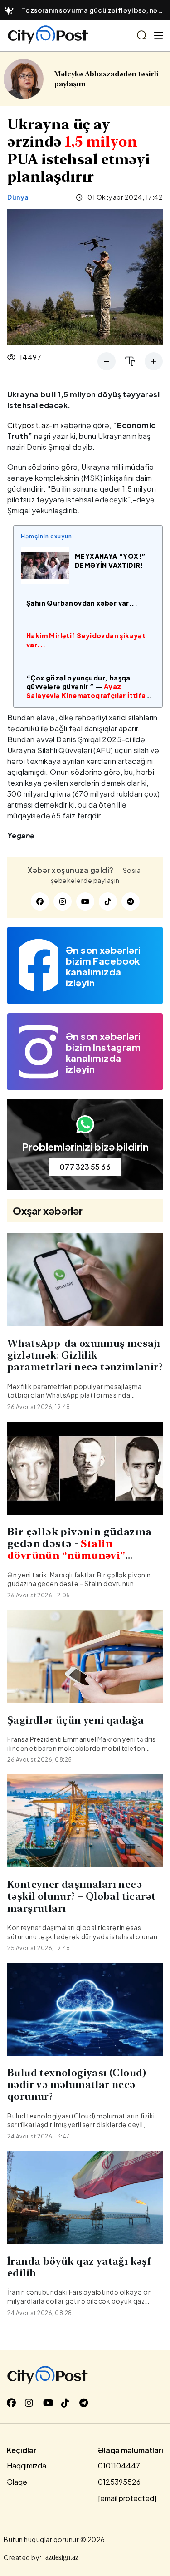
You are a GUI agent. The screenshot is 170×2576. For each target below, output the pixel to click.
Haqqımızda (27, 2465)
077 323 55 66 (85, 1167)
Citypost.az (28, 425)
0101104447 (119, 2465)
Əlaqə (17, 2482)
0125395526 (119, 2482)
